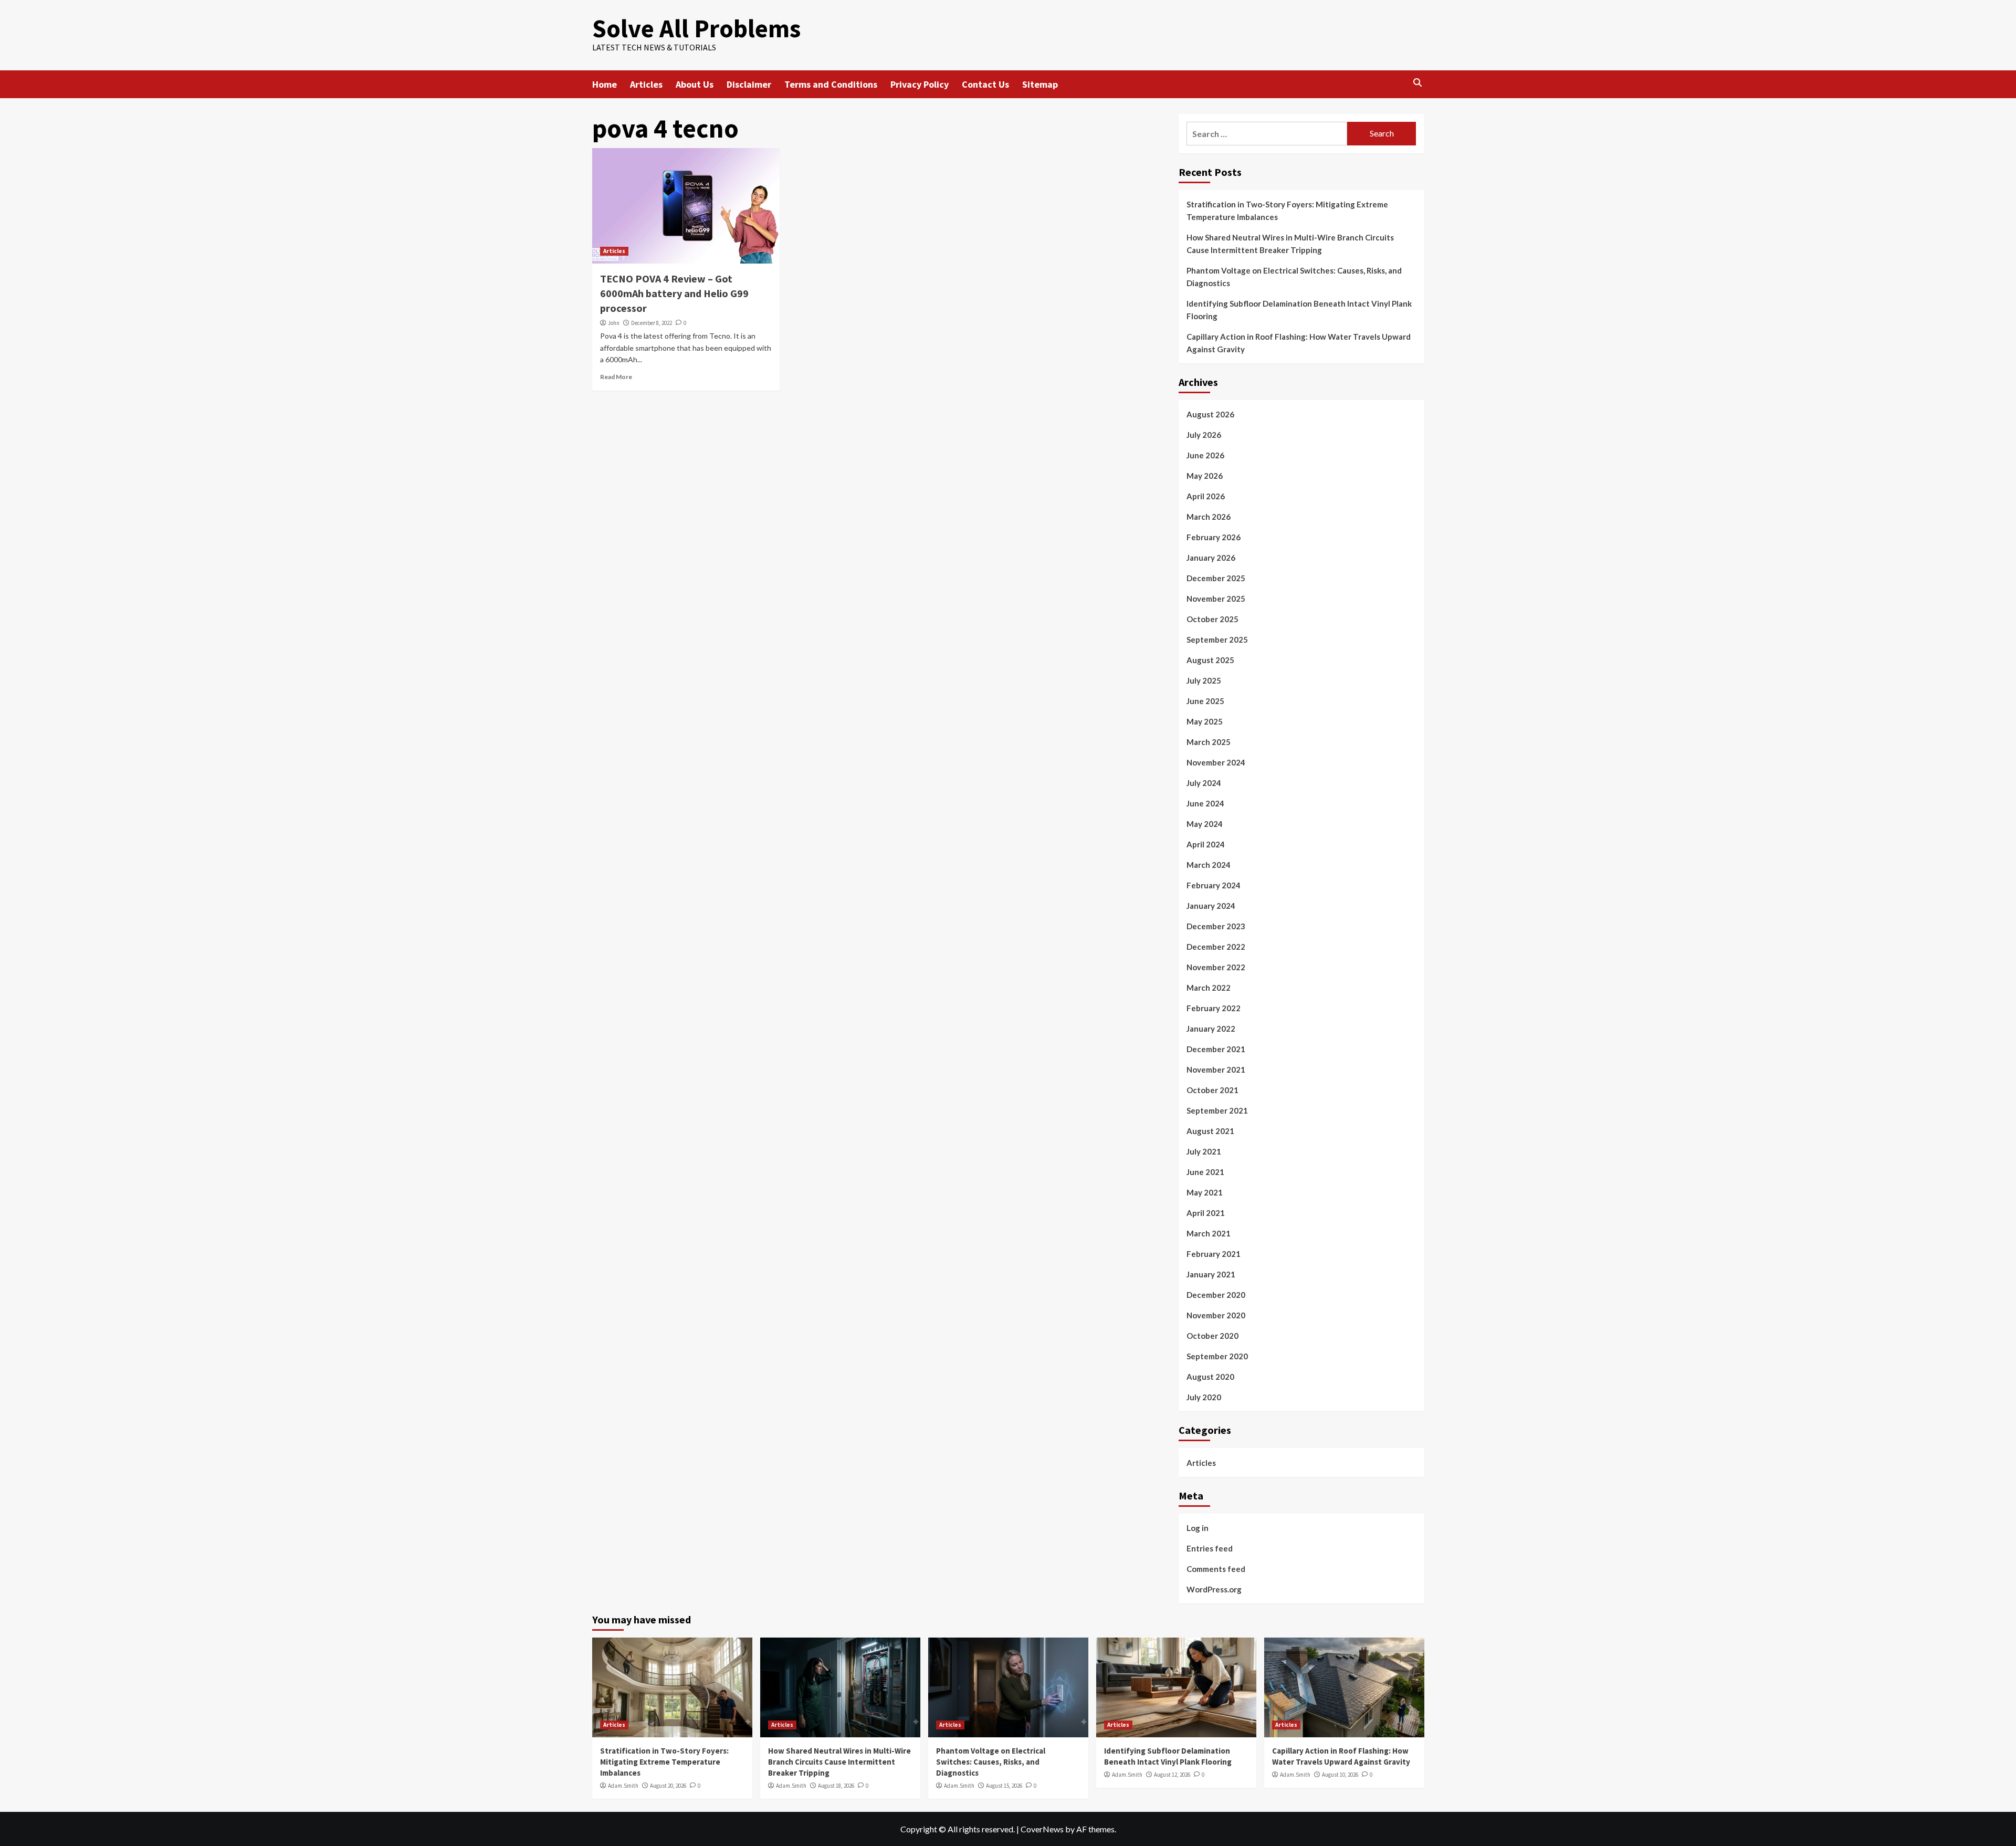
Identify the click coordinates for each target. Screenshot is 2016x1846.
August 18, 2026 (836, 1786)
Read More (616, 377)
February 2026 (1214, 537)
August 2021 (1210, 1131)
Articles (646, 84)
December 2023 (1216, 926)
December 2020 (1216, 1295)
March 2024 (1209, 865)
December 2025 (1216, 578)
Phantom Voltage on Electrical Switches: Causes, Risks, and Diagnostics (1294, 277)
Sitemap (1040, 84)
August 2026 (1210, 414)
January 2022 (1211, 1029)
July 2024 (1204, 783)
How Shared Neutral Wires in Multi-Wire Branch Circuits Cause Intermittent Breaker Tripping (1290, 244)
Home (605, 84)
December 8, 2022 (652, 323)
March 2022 (1209, 988)
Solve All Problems (696, 28)
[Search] (1418, 83)
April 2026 (1206, 496)
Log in (1198, 1528)
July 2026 (1204, 435)
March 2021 (1209, 1233)
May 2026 (1205, 476)
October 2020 (1212, 1336)
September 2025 (1217, 639)
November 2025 (1216, 599)
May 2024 (1205, 824)
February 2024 (1214, 885)
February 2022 (1214, 1008)
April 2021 (1206, 1213)
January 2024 (1211, 906)
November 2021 (1216, 1069)
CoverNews (1042, 1829)
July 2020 (1204, 1397)
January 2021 (1211, 1274)
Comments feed (1216, 1569)
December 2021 (1216, 1049)
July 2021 (1204, 1151)
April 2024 (1206, 844)
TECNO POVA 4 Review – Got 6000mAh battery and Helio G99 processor (674, 293)
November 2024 (1216, 762)
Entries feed (1210, 1548)
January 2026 (1211, 558)
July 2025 (1204, 680)
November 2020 (1216, 1315)
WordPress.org (1214, 1589)
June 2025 (1205, 701)
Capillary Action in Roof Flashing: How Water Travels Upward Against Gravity (1299, 343)
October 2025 (1212, 619)
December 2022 (1216, 947)
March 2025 (1209, 742)
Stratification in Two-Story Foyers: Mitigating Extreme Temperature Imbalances (1287, 211)
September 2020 (1217, 1356)
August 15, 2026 (1004, 1786)
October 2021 (1212, 1090)
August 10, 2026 (1340, 1775)
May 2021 (1205, 1192)
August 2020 (1210, 1377)
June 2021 (1205, 1172)
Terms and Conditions (831, 84)
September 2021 (1217, 1110)
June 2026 (1205, 455)
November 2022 (1216, 967)
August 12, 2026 (1172, 1775)
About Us (695, 84)
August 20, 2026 (668, 1786)
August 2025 (1210, 660)
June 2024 (1205, 803)
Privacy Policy (920, 84)
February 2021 (1214, 1254)
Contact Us (985, 84)
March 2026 (1209, 517)
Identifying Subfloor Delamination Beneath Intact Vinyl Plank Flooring (1299, 310)
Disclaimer (749, 84)
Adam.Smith (623, 1786)
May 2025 (1205, 721)
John (614, 323)
